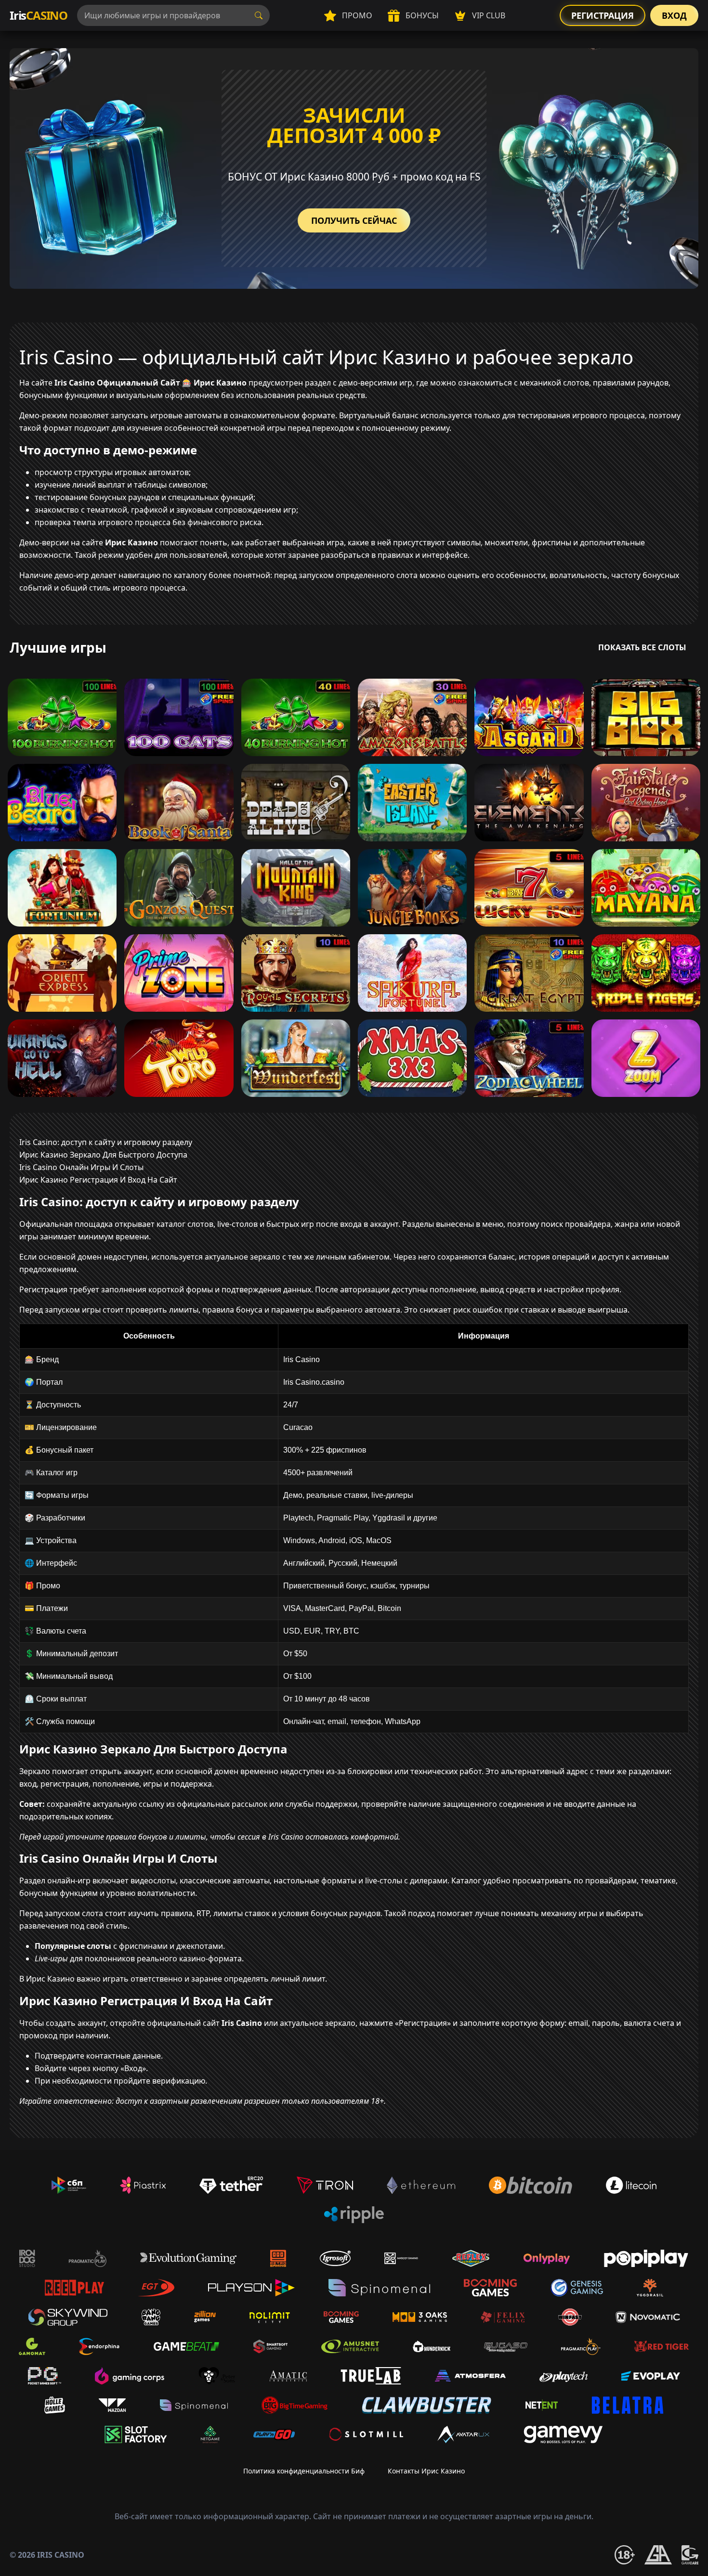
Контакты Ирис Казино (426, 2471)
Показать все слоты (642, 647)
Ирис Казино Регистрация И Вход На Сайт (98, 1180)
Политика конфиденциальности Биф (304, 2471)
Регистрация (603, 15)
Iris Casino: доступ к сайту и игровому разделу (106, 1142)
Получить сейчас (354, 220)
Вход (674, 15)
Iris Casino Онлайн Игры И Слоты (81, 1167)
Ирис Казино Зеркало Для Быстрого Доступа (103, 1155)
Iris (39, 15)
